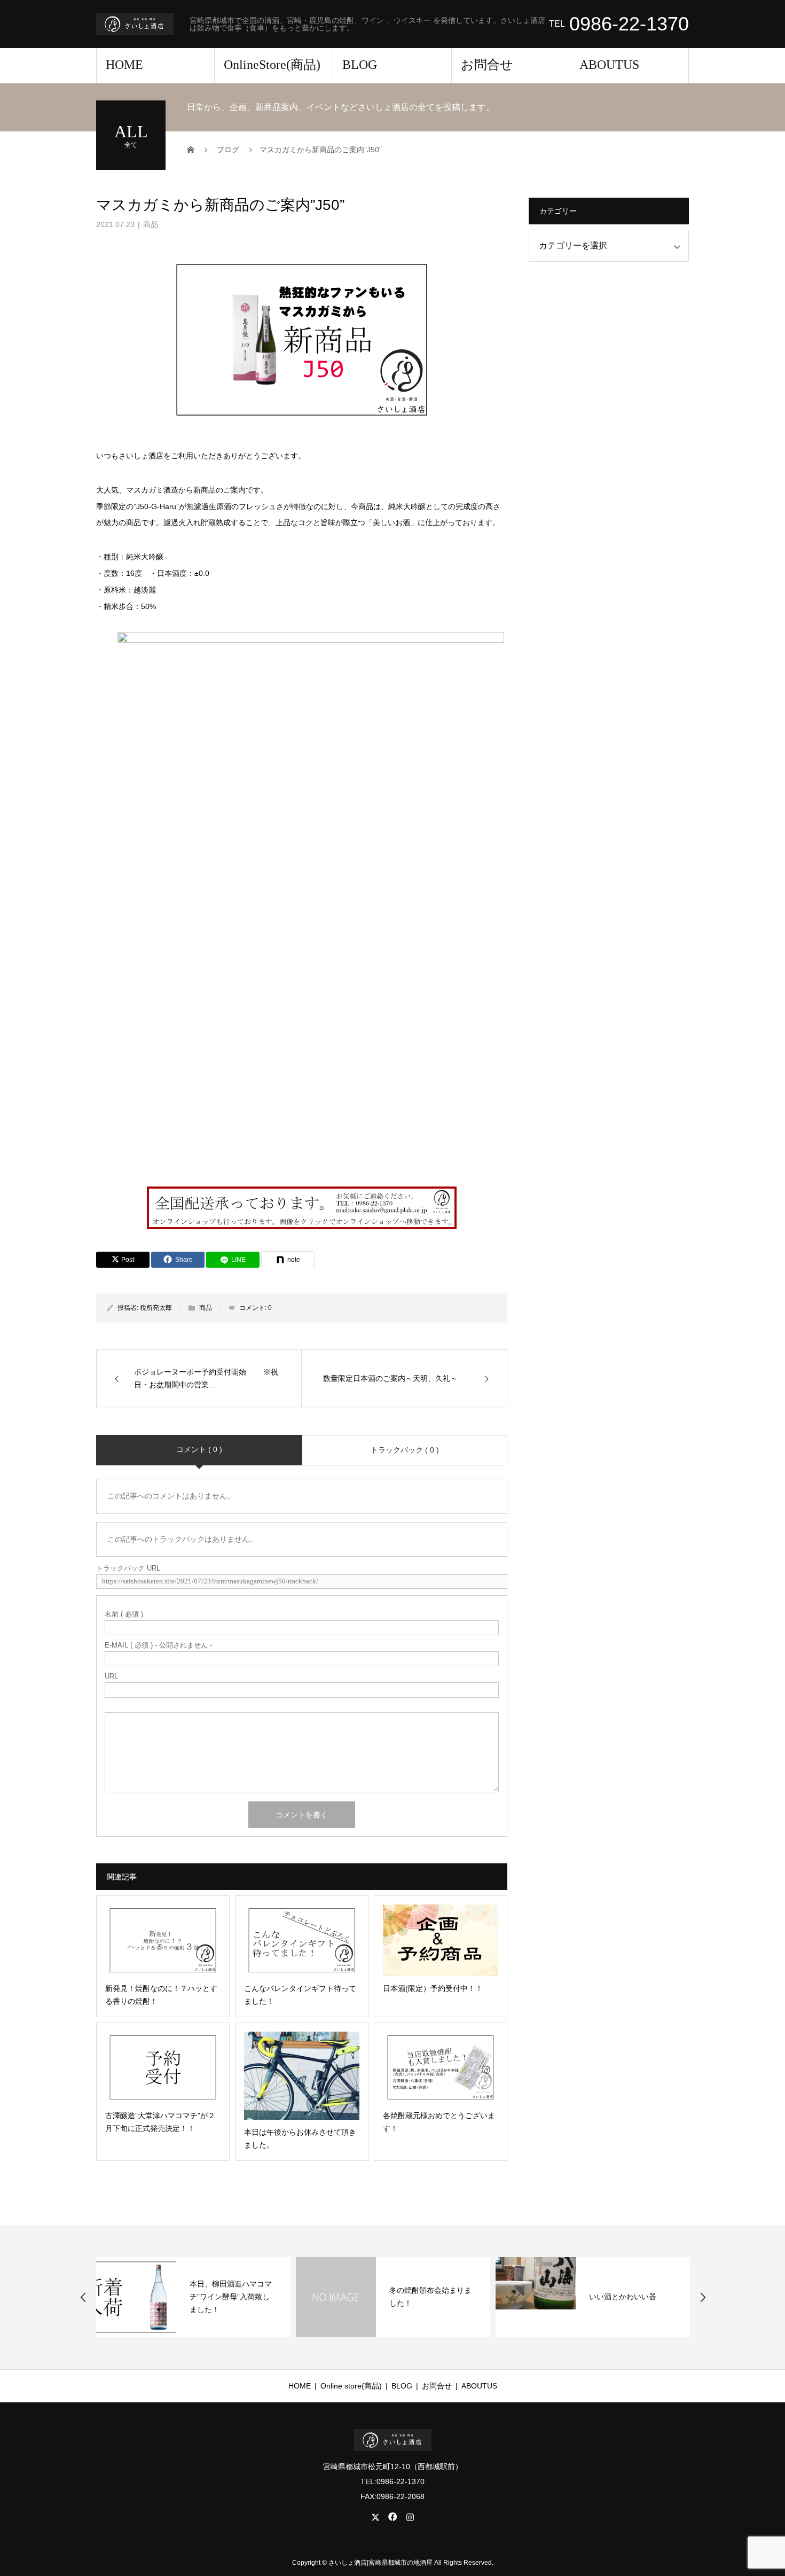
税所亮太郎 (156, 1308)
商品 (151, 224)
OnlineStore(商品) (272, 65)
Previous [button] (83, 2297)
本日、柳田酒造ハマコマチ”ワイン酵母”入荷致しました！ (231, 2297)
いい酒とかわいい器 (623, 2297)
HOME (124, 65)
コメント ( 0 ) (199, 1449)
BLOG (360, 65)
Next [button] (703, 2297)
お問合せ (487, 65)
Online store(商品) (351, 2386)
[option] (193, 2297)
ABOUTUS (609, 65)
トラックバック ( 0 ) (405, 1450)
